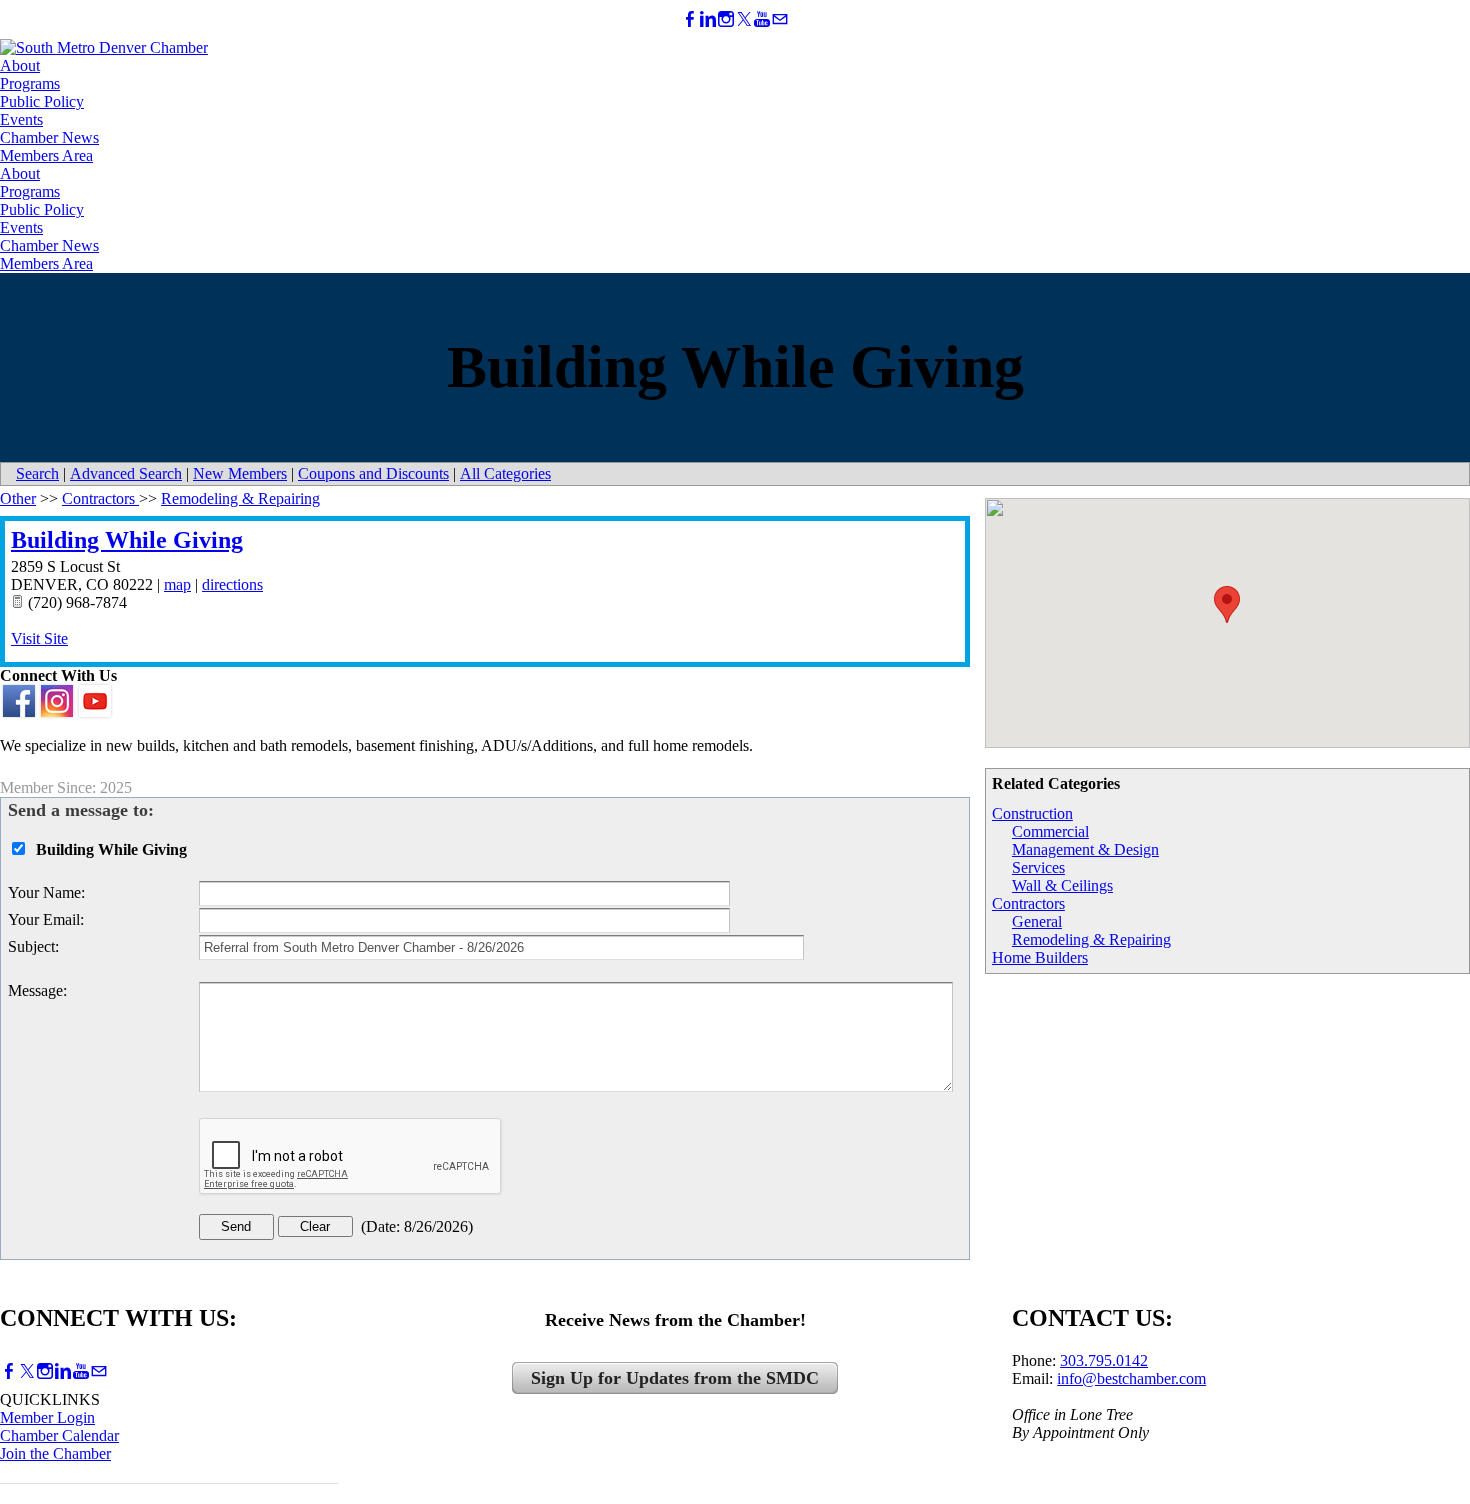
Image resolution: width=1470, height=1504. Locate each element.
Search (37, 473)
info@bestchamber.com (1131, 1378)
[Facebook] (690, 19)
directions (232, 584)
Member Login (47, 1417)
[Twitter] (744, 19)
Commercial (1050, 831)
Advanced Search (126, 473)
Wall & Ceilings (1062, 885)
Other (18, 498)
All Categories (505, 473)
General (1037, 921)
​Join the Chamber (55, 1453)
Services (1038, 867)
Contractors (1028, 903)
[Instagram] (726, 19)
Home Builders (1040, 957)
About (20, 65)
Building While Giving (127, 540)
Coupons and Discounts (373, 473)
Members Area (46, 155)
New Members (240, 473)
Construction (1032, 813)
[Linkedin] (708, 19)
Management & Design (1085, 849)
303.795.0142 (1104, 1360)
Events (21, 119)
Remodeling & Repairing (1091, 939)
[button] (1227, 604)
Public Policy (42, 101)
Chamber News (49, 137)
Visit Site (39, 638)
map (177, 584)
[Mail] (780, 19)
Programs (30, 83)
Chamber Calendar (59, 1435)
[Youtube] (762, 19)
